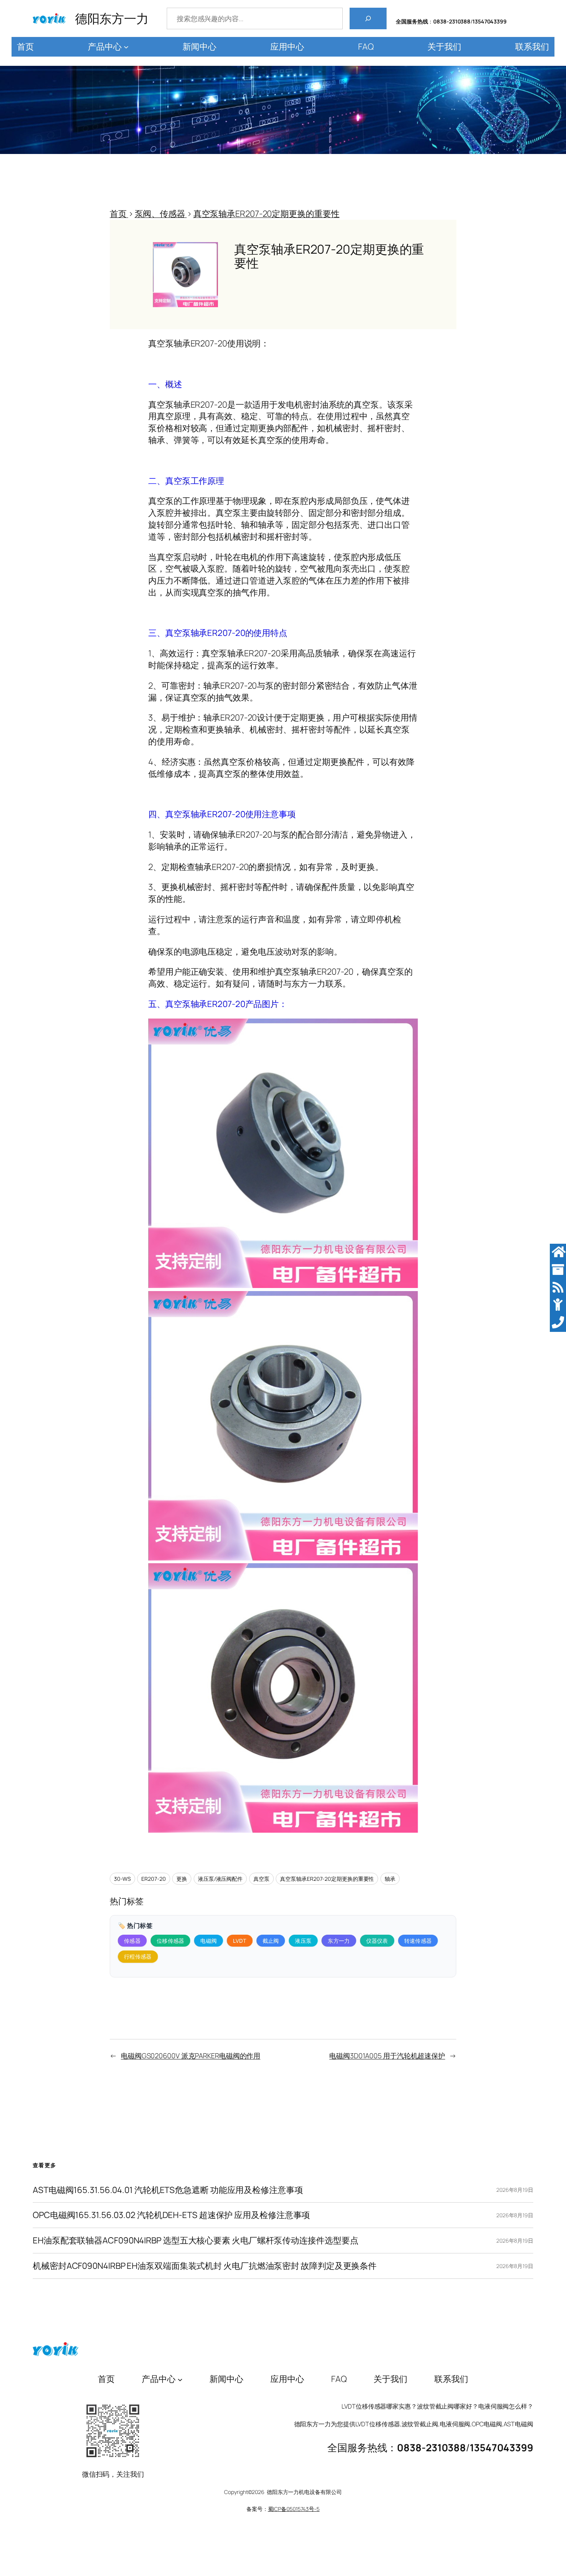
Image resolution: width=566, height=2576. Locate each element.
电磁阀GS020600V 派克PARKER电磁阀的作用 (191, 2056)
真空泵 (261, 1879)
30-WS (122, 1879)
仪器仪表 (377, 1941)
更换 (182, 1879)
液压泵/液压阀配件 (220, 1879)
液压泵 (303, 1941)
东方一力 (339, 1941)
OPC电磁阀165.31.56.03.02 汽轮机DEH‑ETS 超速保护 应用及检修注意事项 (171, 2215)
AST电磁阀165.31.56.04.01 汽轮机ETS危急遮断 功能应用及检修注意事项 (168, 2190)
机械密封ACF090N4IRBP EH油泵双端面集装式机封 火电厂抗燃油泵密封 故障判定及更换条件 (205, 2266)
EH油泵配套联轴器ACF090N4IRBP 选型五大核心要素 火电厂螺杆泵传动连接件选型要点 (195, 2241)
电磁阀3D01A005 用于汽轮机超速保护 (387, 2056)
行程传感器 (138, 1956)
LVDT (239, 1941)
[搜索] (368, 18)
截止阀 (271, 1941)
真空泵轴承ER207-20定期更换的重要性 (327, 1879)
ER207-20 (153, 1879)
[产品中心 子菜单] (126, 47)
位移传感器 (171, 1941)
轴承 (390, 1879)
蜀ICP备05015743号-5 (294, 2509)
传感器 (132, 1941)
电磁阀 (208, 1941)
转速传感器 (418, 1941)
